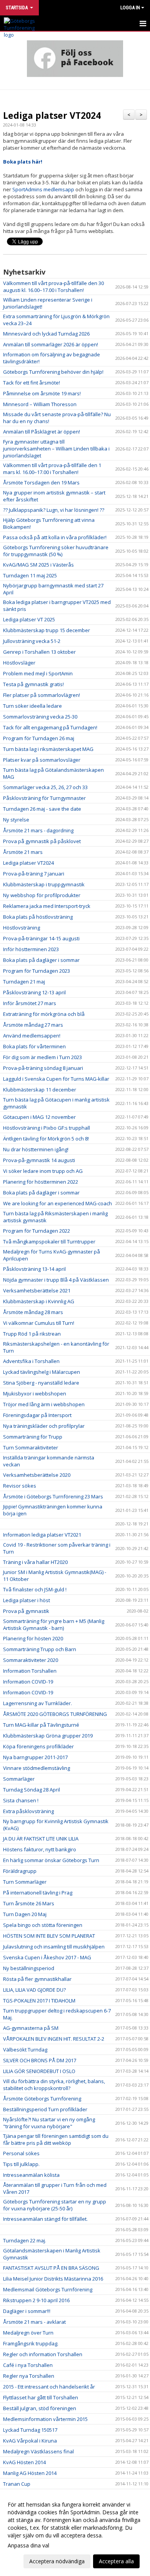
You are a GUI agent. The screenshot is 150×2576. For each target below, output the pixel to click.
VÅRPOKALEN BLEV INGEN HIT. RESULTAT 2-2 (54, 2039)
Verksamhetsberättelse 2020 (37, 1475)
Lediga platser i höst (27, 1600)
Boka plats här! (23, 162)
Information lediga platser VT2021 (42, 1535)
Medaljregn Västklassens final (38, 2451)
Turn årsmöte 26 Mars (29, 1903)
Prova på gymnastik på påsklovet (42, 841)
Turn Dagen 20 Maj (25, 1914)
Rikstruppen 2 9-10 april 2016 (36, 2300)
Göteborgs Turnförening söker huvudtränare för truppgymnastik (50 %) (56, 551)
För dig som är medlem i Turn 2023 (42, 1057)
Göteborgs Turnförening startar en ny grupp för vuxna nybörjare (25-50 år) (55, 2205)
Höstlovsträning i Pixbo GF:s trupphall (47, 1128)
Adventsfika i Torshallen (31, 1361)
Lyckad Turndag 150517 (30, 2430)
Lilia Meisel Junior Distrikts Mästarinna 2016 (53, 2279)
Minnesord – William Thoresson (40, 404)
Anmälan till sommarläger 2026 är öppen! (51, 344)
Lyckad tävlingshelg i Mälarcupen (42, 1372)
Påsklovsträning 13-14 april (34, 1269)
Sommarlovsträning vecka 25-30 (40, 717)
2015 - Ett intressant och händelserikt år (49, 2387)
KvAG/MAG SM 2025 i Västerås (38, 565)
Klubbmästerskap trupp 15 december (47, 630)
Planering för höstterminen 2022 (41, 1182)
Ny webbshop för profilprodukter (42, 895)
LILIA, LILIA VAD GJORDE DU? (34, 1990)
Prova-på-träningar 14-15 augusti (41, 938)
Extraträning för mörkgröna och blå (44, 1014)
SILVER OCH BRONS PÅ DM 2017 (40, 2060)
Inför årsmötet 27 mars (30, 1003)
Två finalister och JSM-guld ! (35, 1589)
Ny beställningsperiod (29, 1968)
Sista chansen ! (21, 1800)
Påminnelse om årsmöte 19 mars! (42, 393)
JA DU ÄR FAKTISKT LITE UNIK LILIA (41, 1839)
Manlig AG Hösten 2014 (30, 2473)
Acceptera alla (116, 2561)
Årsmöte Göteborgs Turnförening (42, 2099)
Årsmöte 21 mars (23, 852)
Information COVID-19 (28, 1682)
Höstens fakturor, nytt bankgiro (40, 1849)
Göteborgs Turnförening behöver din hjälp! (53, 372)
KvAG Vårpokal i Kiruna (30, 2441)
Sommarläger (19, 1779)
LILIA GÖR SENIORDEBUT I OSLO (39, 2071)
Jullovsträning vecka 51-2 (32, 641)
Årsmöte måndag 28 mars (33, 1312)
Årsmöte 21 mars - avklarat (34, 2322)
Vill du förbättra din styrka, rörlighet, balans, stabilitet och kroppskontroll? (54, 2085)
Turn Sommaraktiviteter (31, 1447)
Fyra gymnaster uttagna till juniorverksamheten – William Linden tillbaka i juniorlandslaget (56, 449)
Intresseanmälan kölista (31, 2175)
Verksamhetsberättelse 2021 (37, 1291)
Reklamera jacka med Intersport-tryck (47, 906)
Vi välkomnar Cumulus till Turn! (39, 1323)
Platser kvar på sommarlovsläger (42, 760)
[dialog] (75, 2533)
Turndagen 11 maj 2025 (30, 575)
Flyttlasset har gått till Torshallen (41, 2397)
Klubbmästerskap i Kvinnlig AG (39, 1301)
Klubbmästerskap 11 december (40, 1090)
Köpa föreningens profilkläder (38, 1746)
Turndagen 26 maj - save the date (42, 809)
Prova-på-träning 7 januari (34, 874)
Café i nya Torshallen (28, 2365)
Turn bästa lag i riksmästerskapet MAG (48, 749)
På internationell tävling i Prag (38, 1893)
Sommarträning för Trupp (33, 1437)
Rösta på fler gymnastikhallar (37, 1979)
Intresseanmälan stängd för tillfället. (45, 2219)
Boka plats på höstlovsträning (38, 917)
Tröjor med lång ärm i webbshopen (44, 1404)
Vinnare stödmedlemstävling (37, 1768)
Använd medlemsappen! (32, 1036)
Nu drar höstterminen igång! (36, 1149)
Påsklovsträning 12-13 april (34, 992)
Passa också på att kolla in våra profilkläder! (55, 537)
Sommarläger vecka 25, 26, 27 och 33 (45, 787)
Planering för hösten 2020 (33, 1638)
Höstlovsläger (19, 663)
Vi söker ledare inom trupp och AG (43, 1171)
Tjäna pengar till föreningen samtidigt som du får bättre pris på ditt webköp (56, 2139)
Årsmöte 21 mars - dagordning (38, 830)
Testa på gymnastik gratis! (33, 684)
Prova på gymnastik (26, 1611)
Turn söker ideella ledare (32, 706)
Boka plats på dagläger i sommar (41, 960)
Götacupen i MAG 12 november (39, 1117)
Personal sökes (21, 2153)
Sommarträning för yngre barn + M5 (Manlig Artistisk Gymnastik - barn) (54, 1625)
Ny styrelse (16, 820)
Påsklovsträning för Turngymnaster (44, 798)
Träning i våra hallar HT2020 (35, 1562)
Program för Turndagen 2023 (37, 971)
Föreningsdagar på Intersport (37, 1415)
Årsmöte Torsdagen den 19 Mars (41, 482)
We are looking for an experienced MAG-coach (57, 1203)
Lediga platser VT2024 (52, 115)
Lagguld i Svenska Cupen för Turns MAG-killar (56, 1079)
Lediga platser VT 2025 (29, 619)
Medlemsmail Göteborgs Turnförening (48, 2289)
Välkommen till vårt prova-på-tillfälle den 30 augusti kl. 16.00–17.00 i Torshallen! (53, 287)
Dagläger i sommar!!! (27, 2311)
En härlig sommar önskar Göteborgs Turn (51, 1860)
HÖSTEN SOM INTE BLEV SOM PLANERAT (49, 1936)
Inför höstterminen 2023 (31, 949)
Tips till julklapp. (21, 2164)
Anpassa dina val (28, 2546)
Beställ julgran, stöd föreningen (40, 2408)
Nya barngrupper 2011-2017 (35, 1757)
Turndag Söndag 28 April (32, 1790)
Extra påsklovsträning (28, 1811)
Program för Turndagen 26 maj (39, 738)
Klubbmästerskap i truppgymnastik (44, 884)
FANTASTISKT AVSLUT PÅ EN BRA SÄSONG (51, 2268)
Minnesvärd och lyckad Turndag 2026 (46, 334)
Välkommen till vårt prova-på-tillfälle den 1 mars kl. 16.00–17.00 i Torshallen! (52, 469)
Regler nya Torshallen (29, 2376)
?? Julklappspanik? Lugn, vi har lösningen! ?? (54, 510)
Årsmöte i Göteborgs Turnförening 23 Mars (53, 1496)
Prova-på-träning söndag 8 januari (43, 1068)
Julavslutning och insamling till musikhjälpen (54, 1947)
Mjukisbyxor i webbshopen (35, 1393)
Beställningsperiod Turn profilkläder (45, 2109)
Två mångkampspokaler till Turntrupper (49, 1242)
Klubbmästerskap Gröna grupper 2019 (48, 1736)
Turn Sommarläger (25, 1882)
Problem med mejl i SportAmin (38, 673)
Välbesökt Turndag (25, 2050)
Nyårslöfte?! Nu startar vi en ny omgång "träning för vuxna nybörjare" (49, 2123)
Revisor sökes (20, 1486)
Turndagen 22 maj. (25, 2240)
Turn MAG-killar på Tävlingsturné (41, 1725)
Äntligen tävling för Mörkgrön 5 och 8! (46, 1139)
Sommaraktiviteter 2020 (31, 1660)
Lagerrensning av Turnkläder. (37, 1703)
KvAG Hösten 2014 (24, 2462)
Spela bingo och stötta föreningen (43, 1925)
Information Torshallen (30, 1671)
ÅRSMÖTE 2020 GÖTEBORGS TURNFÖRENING (55, 1714)
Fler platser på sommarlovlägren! (42, 695)
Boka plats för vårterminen (34, 1046)
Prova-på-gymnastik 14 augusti (39, 1160)
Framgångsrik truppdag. (31, 2343)
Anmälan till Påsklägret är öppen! (42, 432)
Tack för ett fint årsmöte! (32, 383)
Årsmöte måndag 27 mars (33, 1025)
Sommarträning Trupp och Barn (40, 1649)
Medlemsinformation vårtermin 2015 (45, 2419)
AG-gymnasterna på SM (31, 2028)
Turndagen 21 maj (24, 982)
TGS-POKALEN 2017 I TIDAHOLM (39, 2001)
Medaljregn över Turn (28, 2333)
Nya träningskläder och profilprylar (44, 1426)
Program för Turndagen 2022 (37, 1231)
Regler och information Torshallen (43, 2354)
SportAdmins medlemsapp (43, 189)
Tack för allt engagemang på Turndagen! (50, 727)
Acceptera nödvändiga (57, 2561)
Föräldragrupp (20, 1871)
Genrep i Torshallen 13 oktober (39, 652)
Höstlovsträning (22, 928)
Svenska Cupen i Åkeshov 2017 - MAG (47, 1957)
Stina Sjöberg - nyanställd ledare (41, 1383)
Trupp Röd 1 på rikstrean (32, 1334)
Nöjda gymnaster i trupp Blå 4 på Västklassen (57, 1280)
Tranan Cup (17, 2484)
